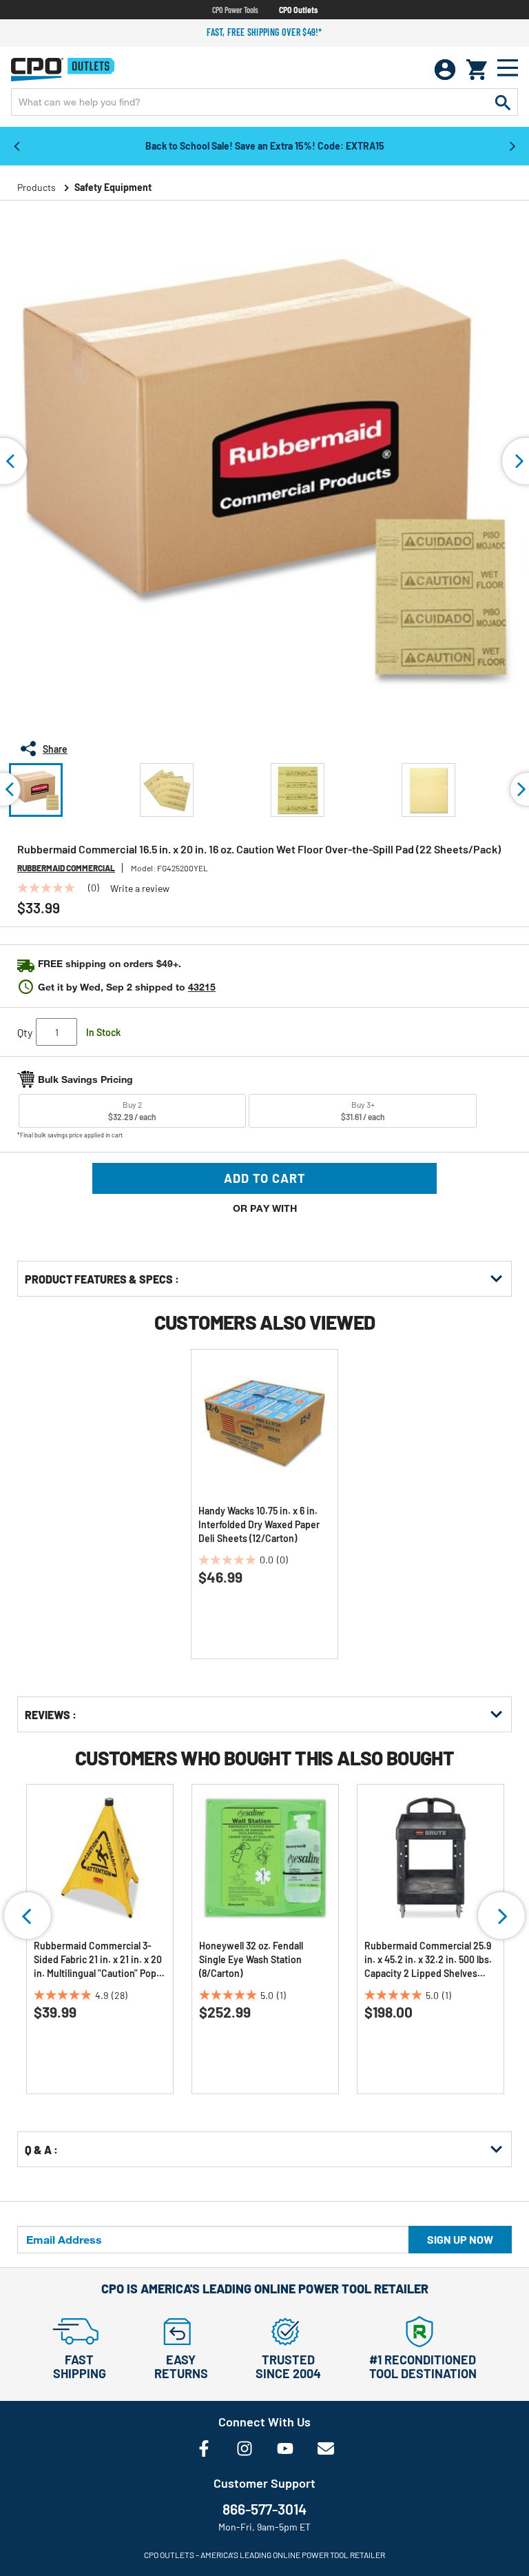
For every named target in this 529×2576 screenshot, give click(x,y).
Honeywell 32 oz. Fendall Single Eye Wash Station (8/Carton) (251, 1959)
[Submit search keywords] (503, 102)
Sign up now (460, 2239)
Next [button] (512, 145)
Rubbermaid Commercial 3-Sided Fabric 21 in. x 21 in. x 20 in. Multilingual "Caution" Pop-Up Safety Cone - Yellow (98, 1960)
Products (37, 187)
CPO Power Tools (235, 10)
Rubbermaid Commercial (66, 868)
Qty (25, 1032)
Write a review (140, 889)
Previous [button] (17, 145)
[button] (36, 790)
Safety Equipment (113, 187)
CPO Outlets (298, 10)
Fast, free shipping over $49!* (264, 32)
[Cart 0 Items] (477, 70)
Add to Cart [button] (265, 1178)
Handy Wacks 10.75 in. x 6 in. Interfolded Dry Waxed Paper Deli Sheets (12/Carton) (259, 1524)
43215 (202, 987)
